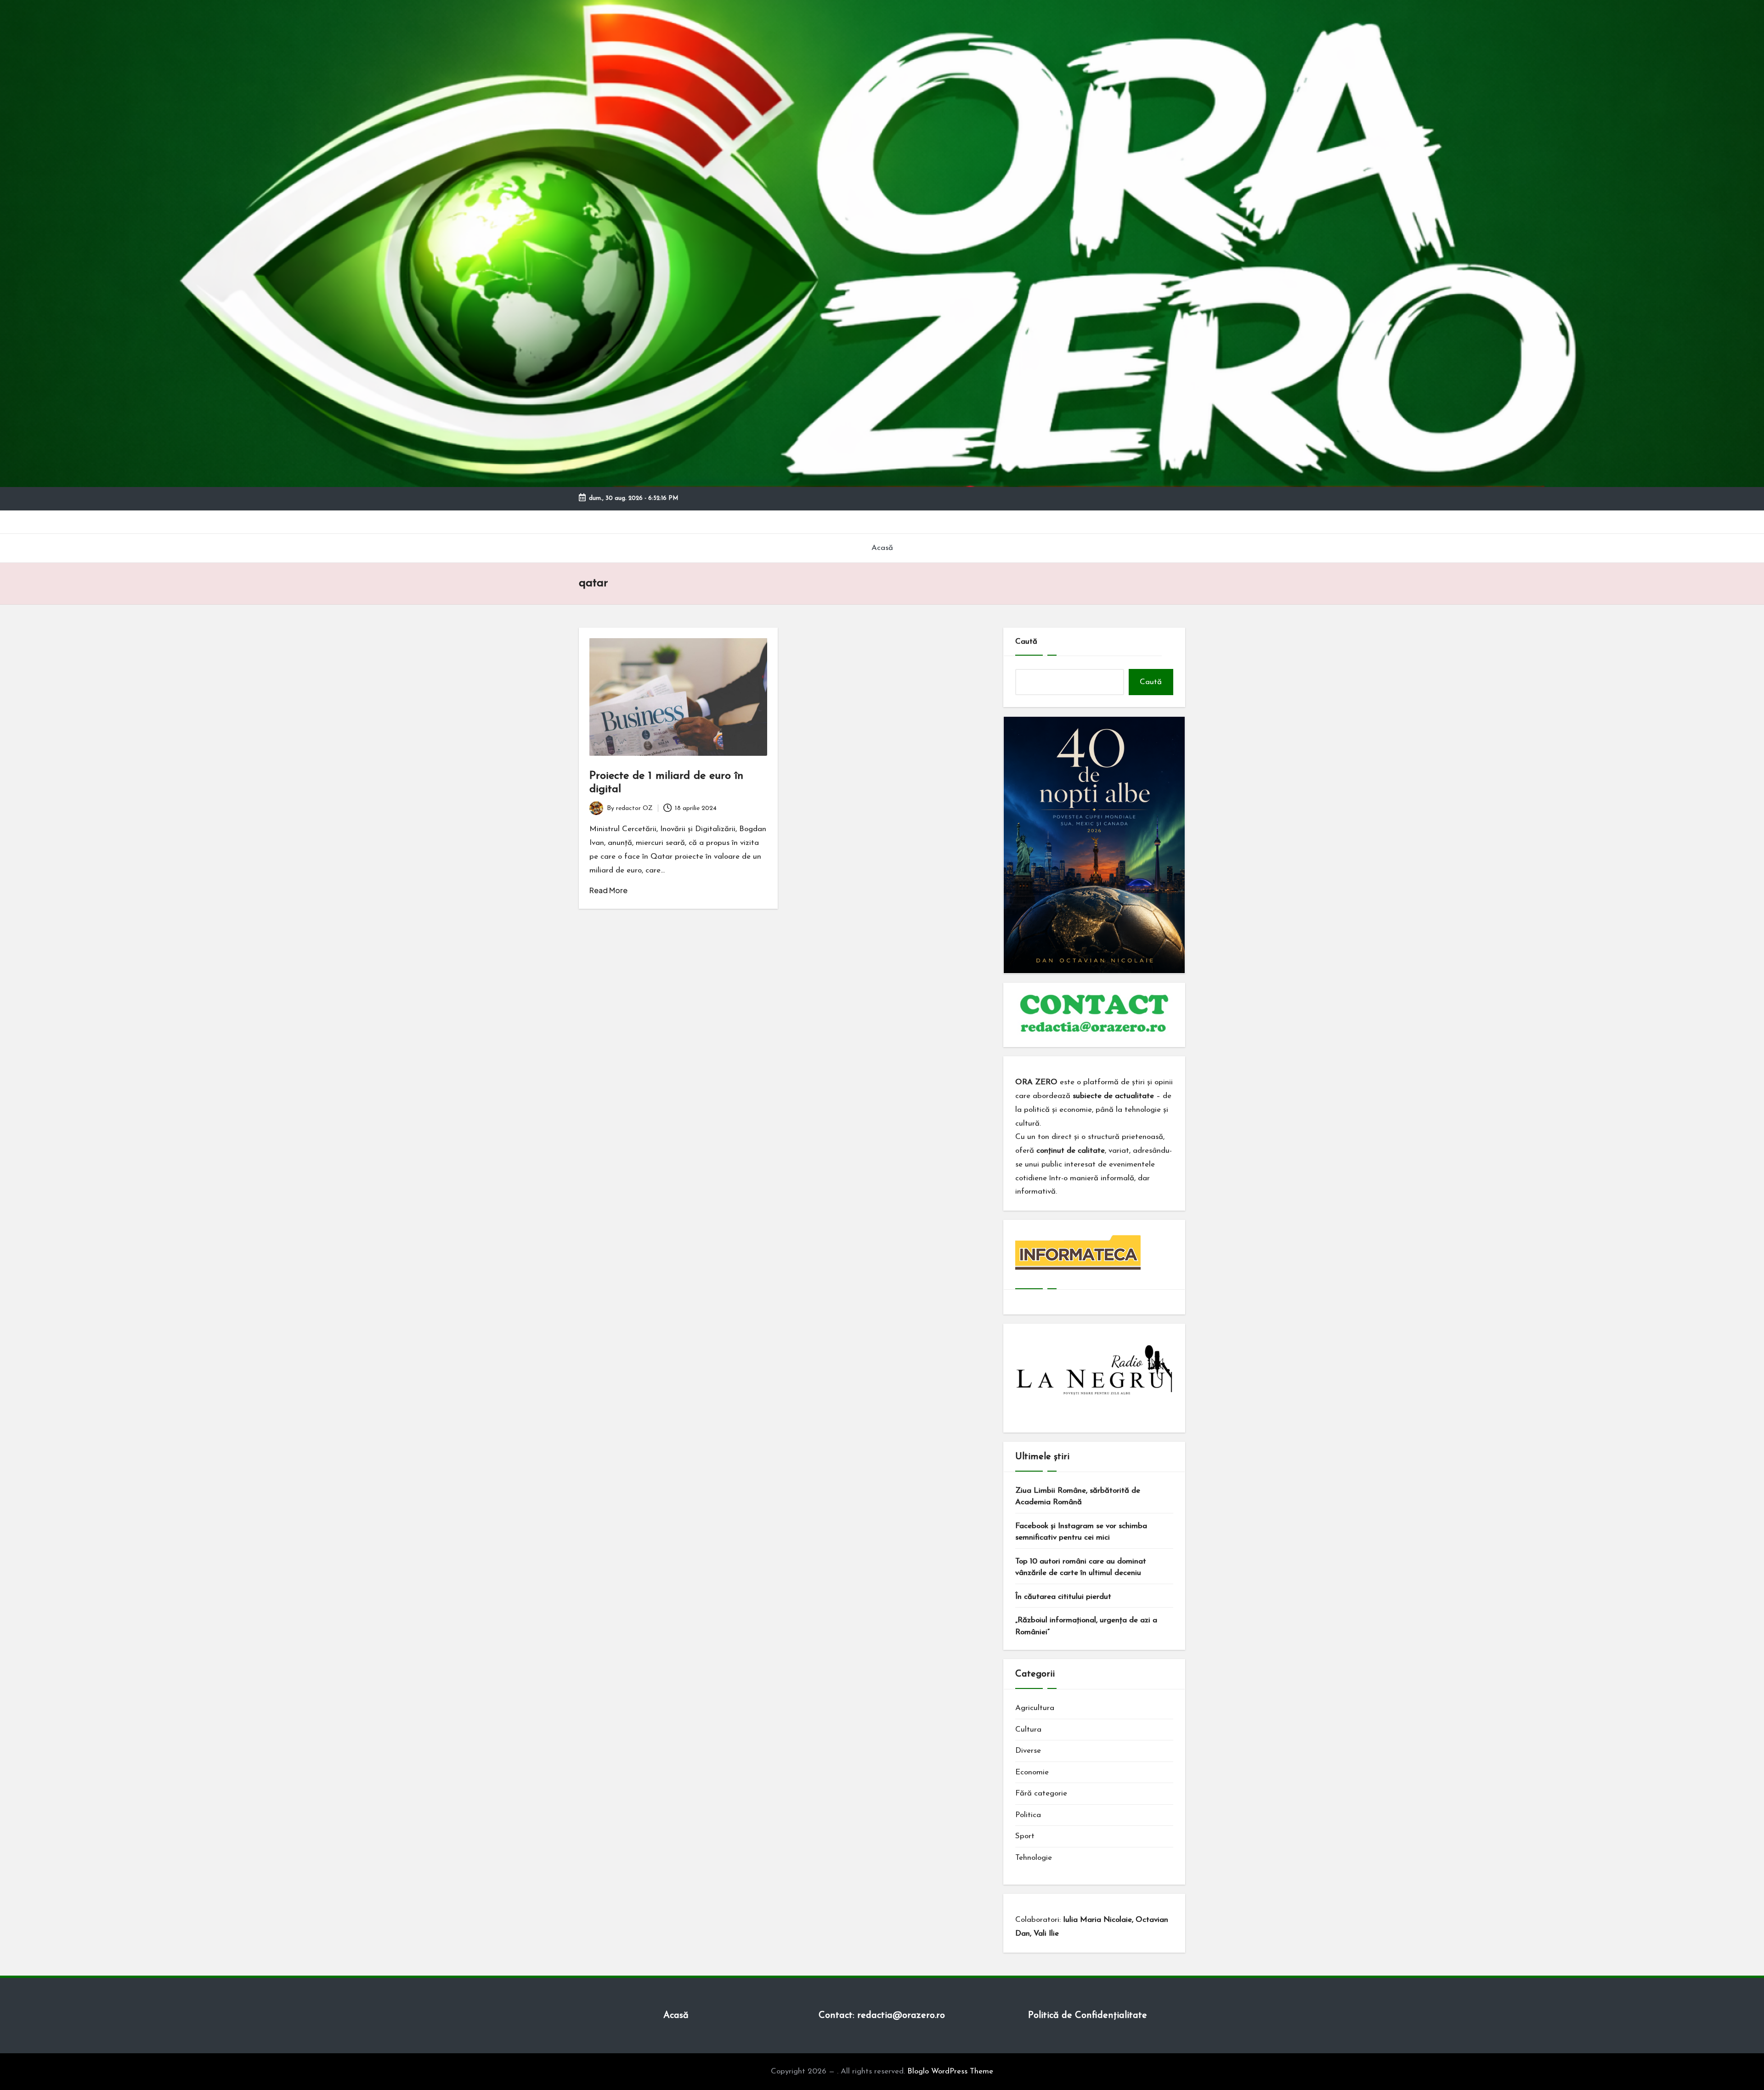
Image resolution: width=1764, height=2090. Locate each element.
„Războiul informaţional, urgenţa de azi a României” (1086, 1626)
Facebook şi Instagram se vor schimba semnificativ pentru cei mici (1081, 1532)
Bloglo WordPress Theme (950, 2071)
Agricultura (1035, 1708)
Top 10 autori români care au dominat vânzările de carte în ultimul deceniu (1081, 1567)
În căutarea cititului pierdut (1063, 1597)
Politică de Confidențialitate (1088, 2016)
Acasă (676, 2016)
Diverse (1028, 1751)
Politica (1028, 1815)
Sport (1025, 1836)
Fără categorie (1041, 1793)
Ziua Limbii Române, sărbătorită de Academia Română (1078, 1497)
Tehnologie (1034, 1858)
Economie (1032, 1772)
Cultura (1028, 1730)
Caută (1026, 642)
